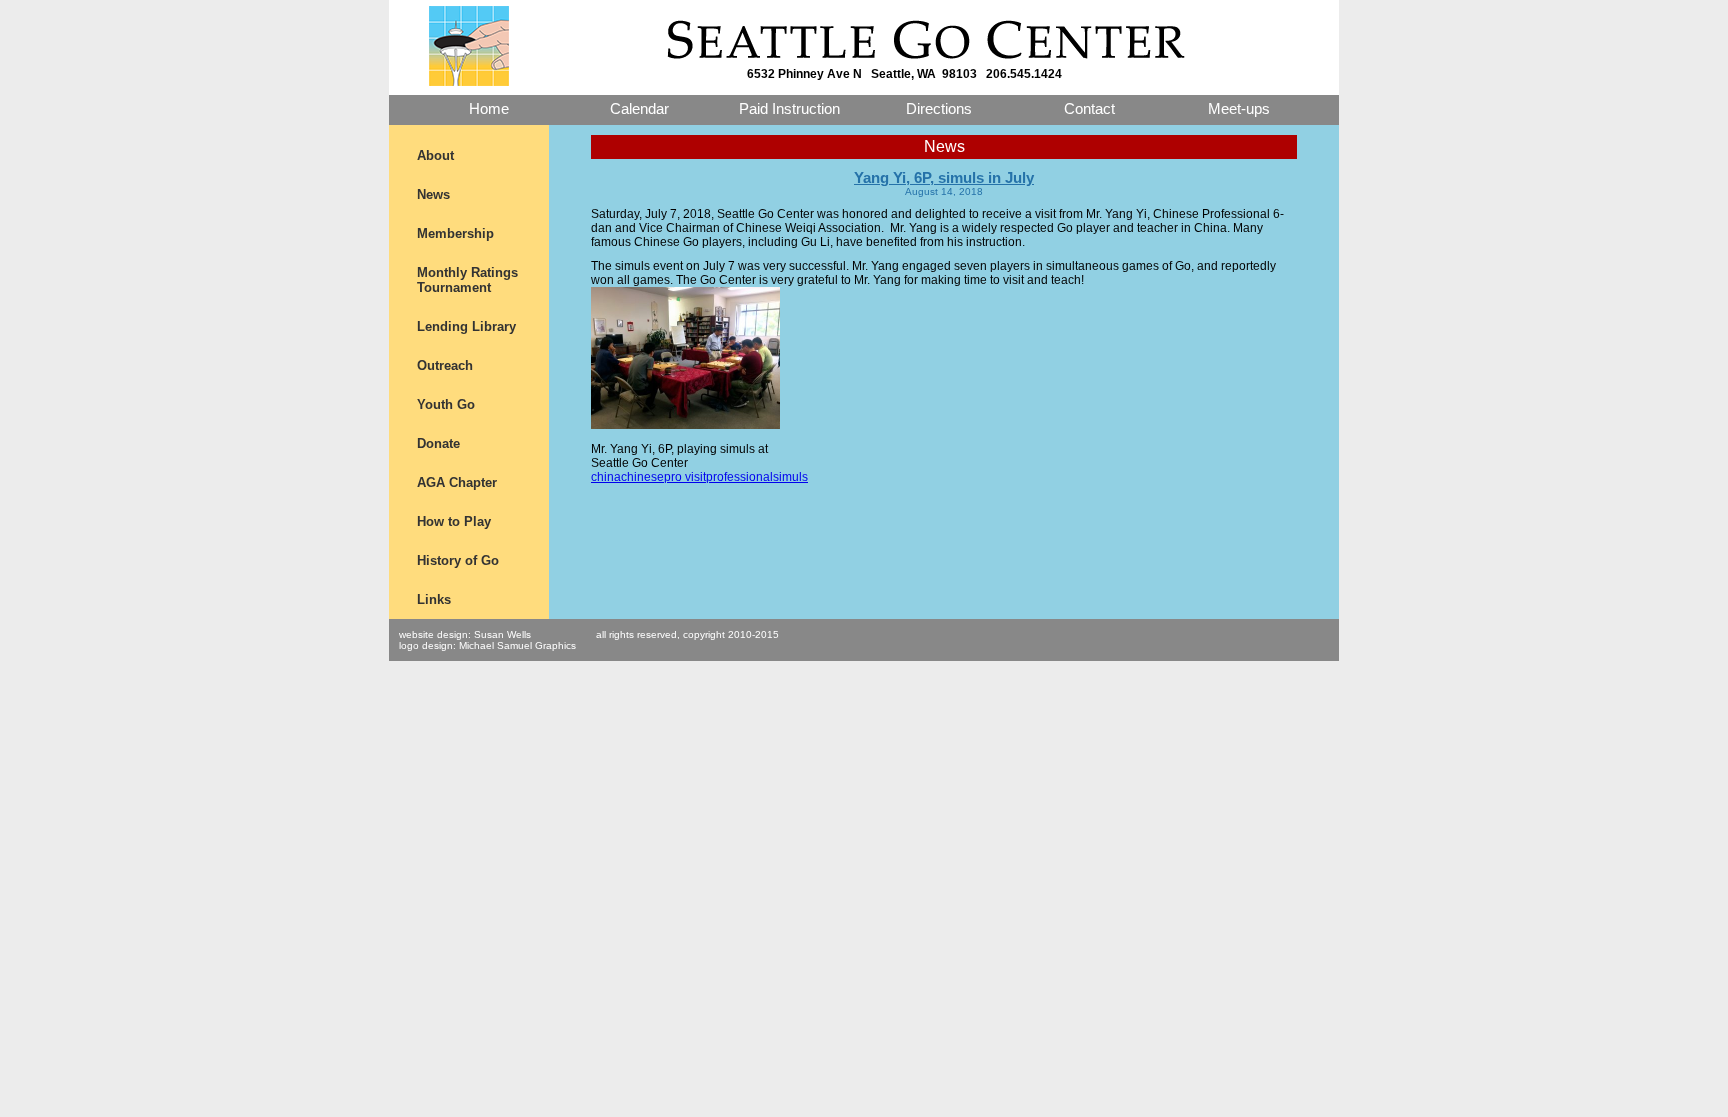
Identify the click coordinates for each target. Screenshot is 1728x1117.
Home (489, 108)
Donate (438, 443)
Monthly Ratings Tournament (467, 280)
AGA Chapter (457, 482)
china (606, 477)
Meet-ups (1239, 108)
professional (739, 477)
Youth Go (446, 404)
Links (434, 599)
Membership (455, 233)
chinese (642, 477)
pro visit (685, 477)
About (435, 155)
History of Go (458, 560)
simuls (790, 477)
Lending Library (466, 326)
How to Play (454, 521)
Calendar (639, 108)
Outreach (445, 365)
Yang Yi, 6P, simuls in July (944, 177)
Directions (939, 108)
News (433, 194)
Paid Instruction (789, 108)
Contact (1089, 108)
